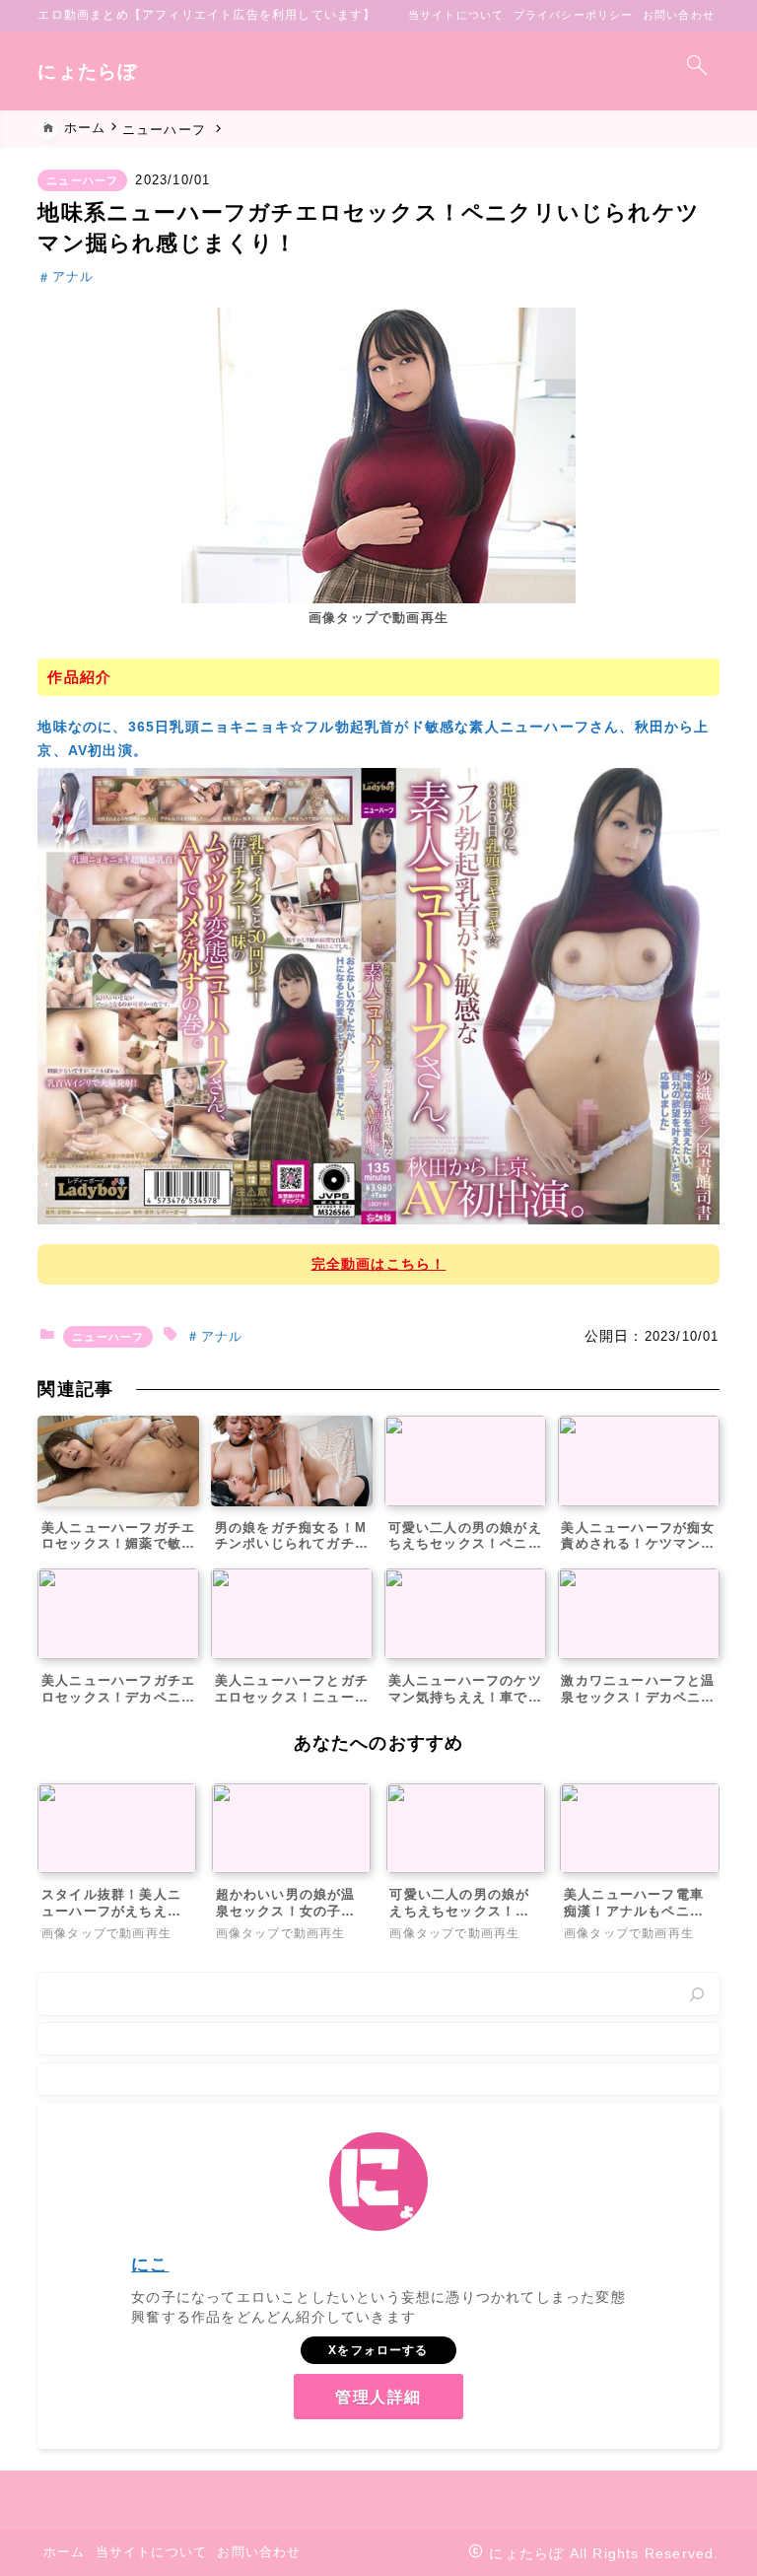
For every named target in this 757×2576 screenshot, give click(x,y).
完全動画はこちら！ (379, 1264)
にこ (150, 2264)
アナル (73, 278)
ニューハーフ (82, 180)
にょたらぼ (87, 71)
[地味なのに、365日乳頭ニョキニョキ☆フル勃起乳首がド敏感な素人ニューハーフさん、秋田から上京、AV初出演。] (378, 995)
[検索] (697, 1994)
